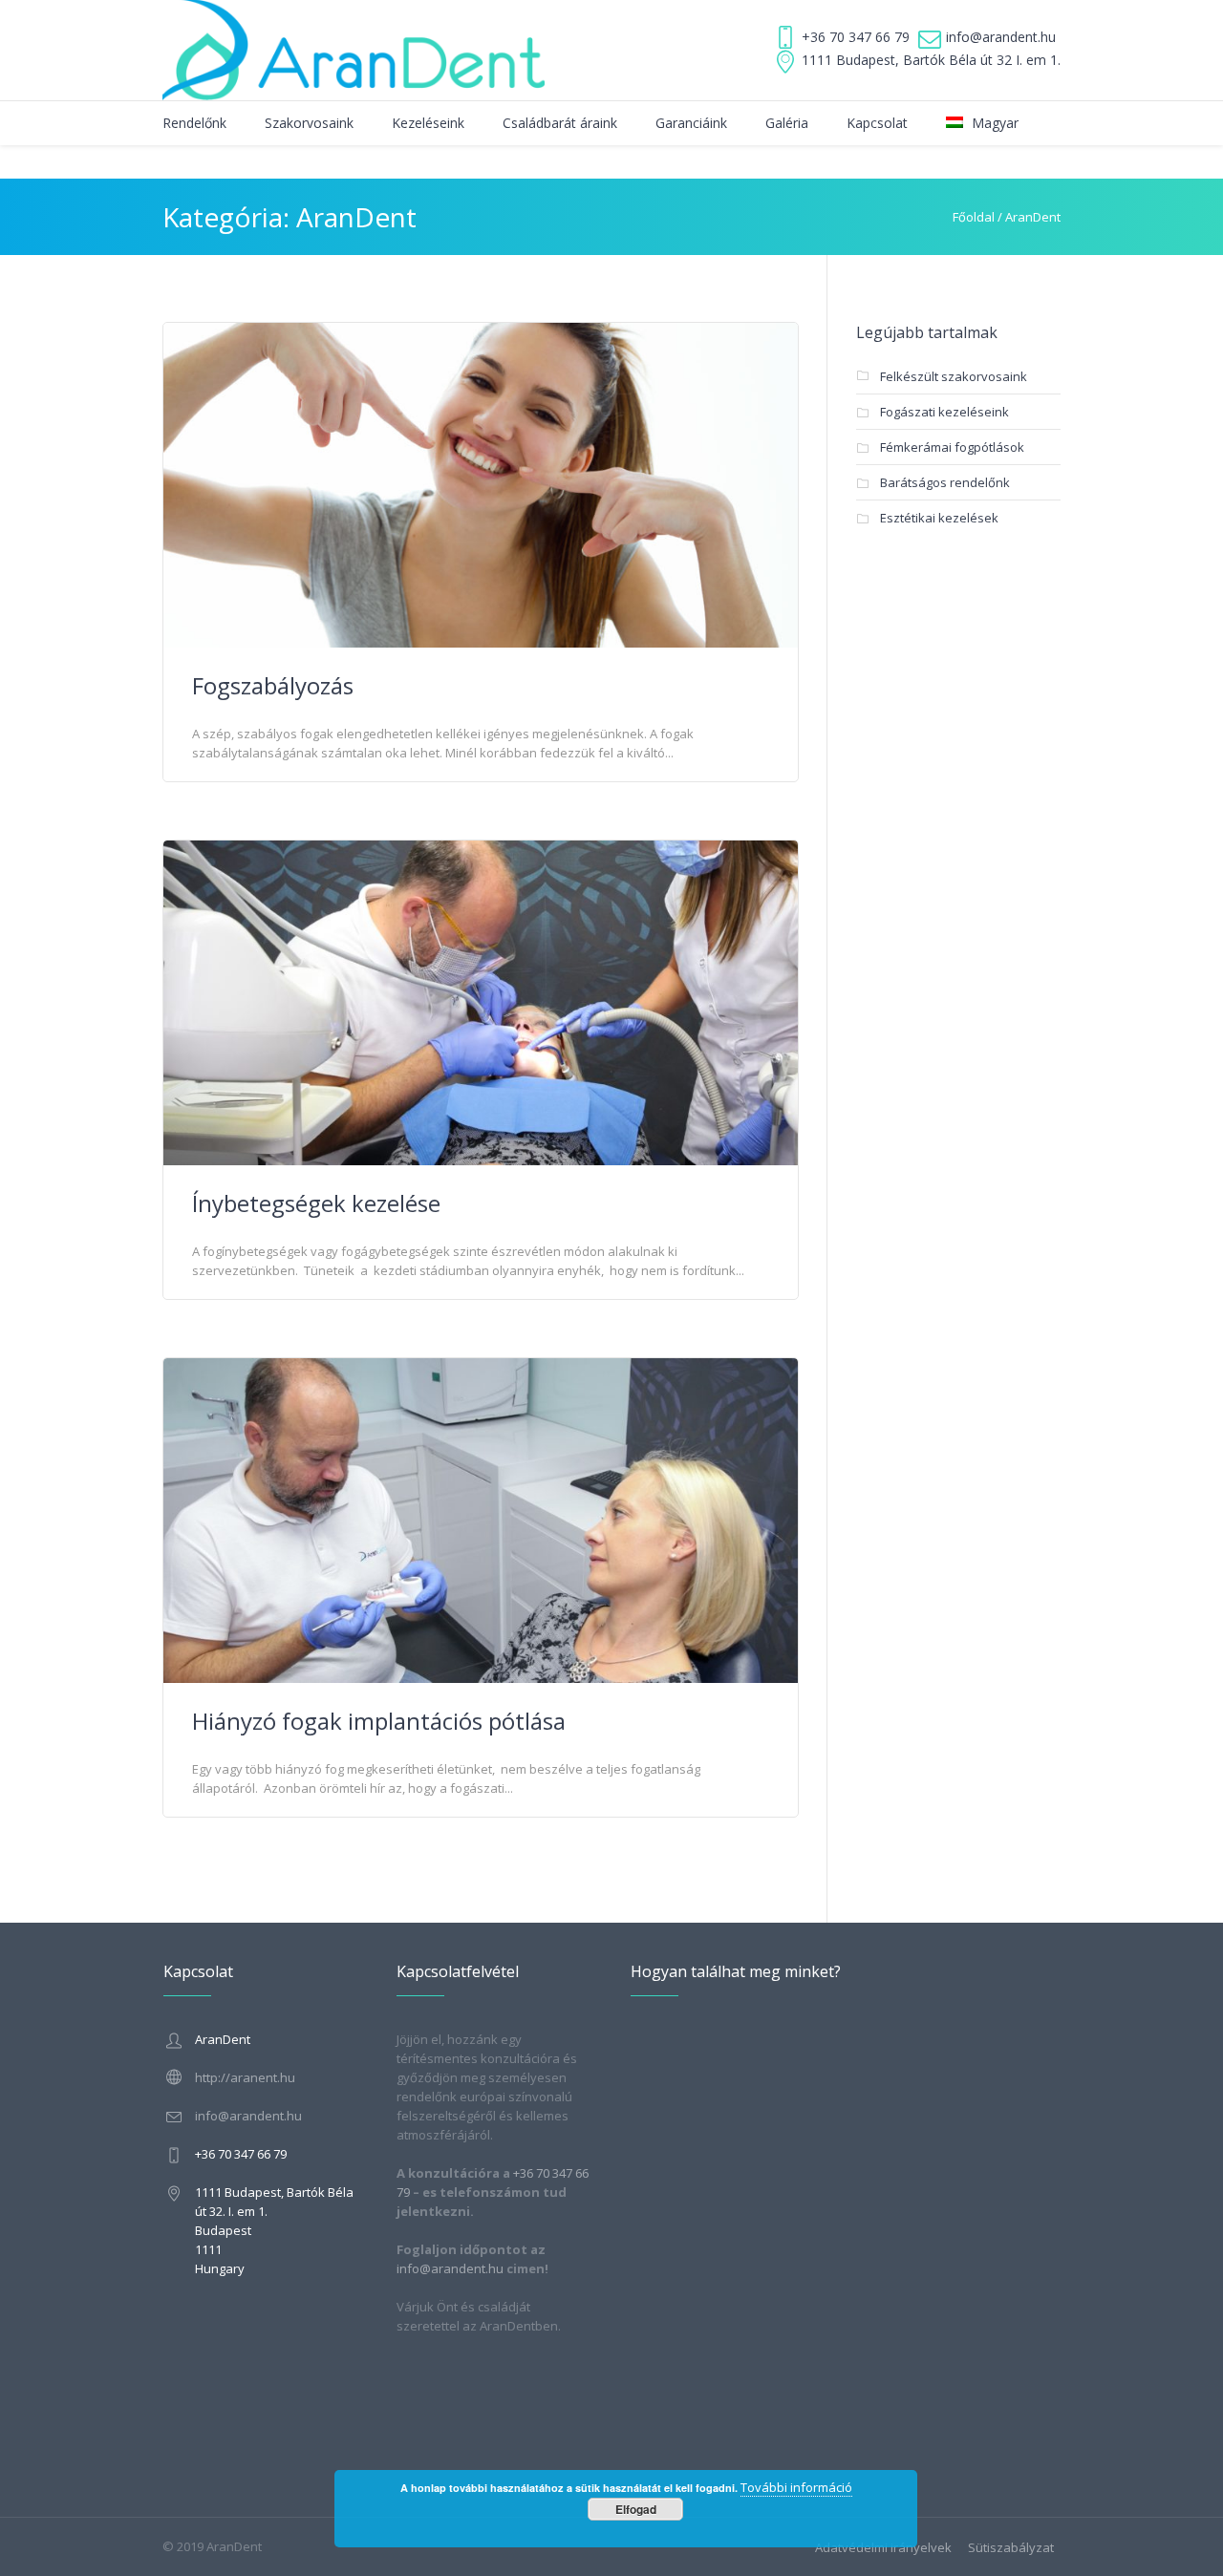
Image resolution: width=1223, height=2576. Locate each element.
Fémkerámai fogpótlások (952, 447)
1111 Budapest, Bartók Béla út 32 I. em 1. (931, 60)
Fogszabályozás (273, 685)
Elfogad (636, 2509)
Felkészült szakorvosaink (954, 376)
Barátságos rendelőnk (945, 482)
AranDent (1033, 217)
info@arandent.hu (1001, 37)
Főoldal (974, 217)
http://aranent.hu (245, 2077)
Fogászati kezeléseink (944, 412)
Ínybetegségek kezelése (316, 1203)
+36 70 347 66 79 (856, 37)
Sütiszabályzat (1011, 2548)
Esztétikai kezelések (939, 518)
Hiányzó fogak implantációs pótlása (379, 1721)
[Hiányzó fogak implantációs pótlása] (481, 1519)
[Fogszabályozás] (481, 483)
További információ (796, 2487)
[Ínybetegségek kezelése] (481, 1001)
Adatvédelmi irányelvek (883, 2548)
